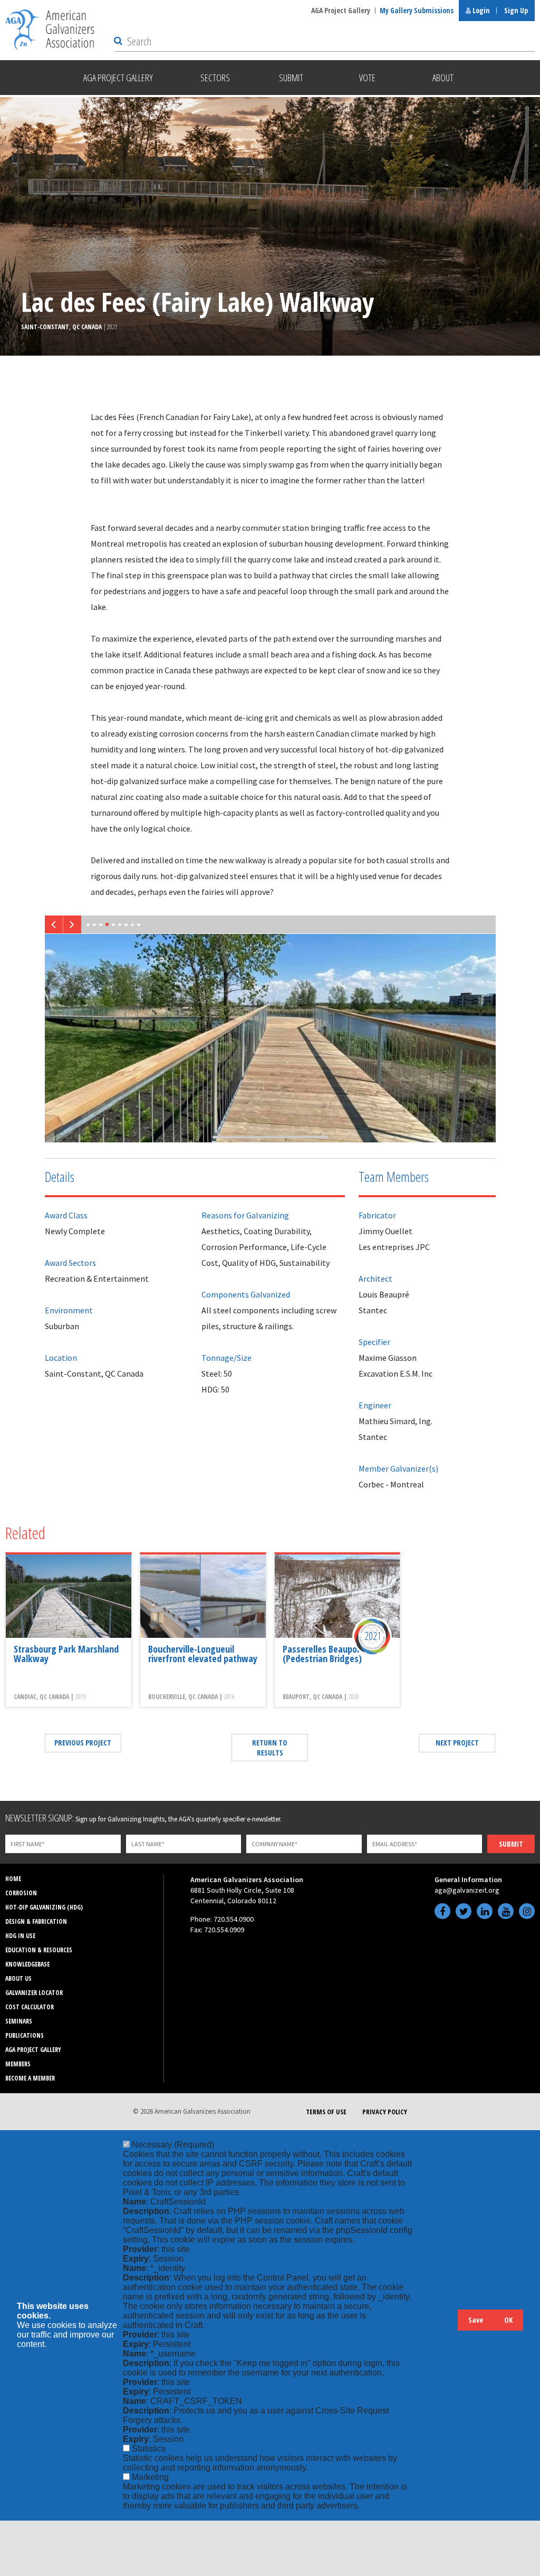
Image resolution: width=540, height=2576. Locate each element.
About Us (18, 1978)
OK (508, 2320)
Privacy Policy (385, 2112)
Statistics (149, 2449)
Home (13, 1879)
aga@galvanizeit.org (467, 1890)
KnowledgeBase (27, 1964)
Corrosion (21, 1893)
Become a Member (30, 2078)
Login (480, 10)
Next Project (457, 1743)
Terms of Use (326, 2112)
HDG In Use (20, 1936)
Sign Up (516, 10)
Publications (25, 2035)
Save (476, 2320)
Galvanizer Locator (34, 1993)
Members (18, 2064)
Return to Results (270, 1748)
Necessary (173, 2145)
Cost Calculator (30, 2007)
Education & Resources (39, 1950)
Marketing (150, 2477)
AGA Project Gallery (341, 10)
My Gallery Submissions (417, 10)
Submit (511, 1844)
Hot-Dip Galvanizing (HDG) (44, 1907)
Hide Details (445, 2325)
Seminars (19, 2021)
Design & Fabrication (36, 1921)
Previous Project (83, 1743)
